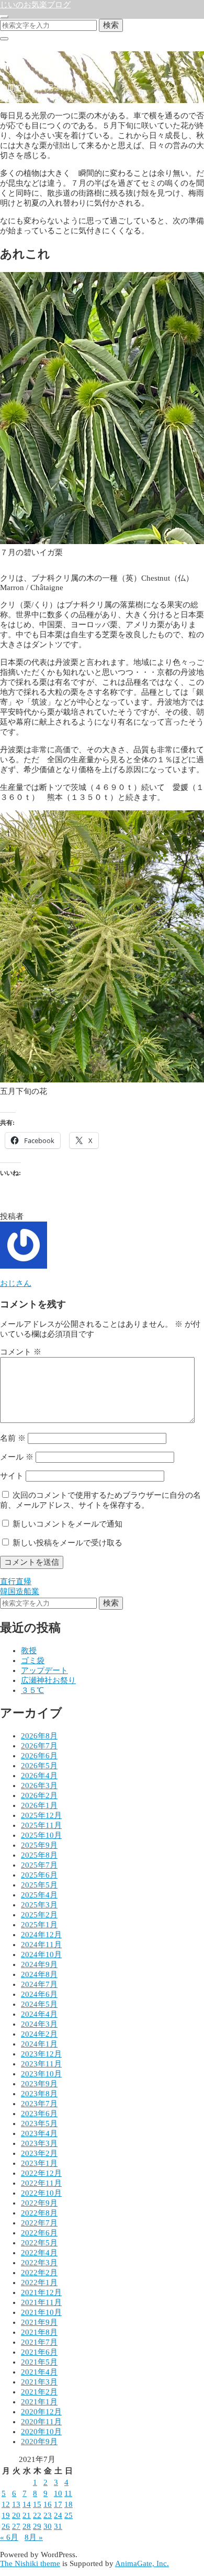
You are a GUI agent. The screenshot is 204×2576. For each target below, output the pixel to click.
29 (37, 2526)
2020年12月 (41, 2412)
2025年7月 (39, 1865)
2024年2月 (39, 2034)
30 (48, 2526)
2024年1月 (39, 2044)
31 (58, 2526)
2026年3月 (39, 1786)
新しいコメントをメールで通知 (67, 1524)
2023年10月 (41, 2074)
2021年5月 (39, 2362)
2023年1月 (39, 2163)
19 (6, 2515)
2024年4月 (39, 2014)
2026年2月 (39, 1795)
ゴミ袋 (33, 1660)
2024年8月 (39, 1974)
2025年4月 (39, 1895)
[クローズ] (4, 39)
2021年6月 (39, 2352)
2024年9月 (39, 1964)
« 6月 (9, 2537)
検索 (111, 25)
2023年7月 (39, 2104)
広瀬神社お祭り (48, 1680)
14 (27, 2504)
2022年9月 (39, 2203)
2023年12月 (41, 2054)
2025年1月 (39, 1925)
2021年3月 (39, 2382)
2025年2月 (39, 1915)
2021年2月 (39, 2392)
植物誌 (12, 98)
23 (48, 2515)
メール (17, 1457)
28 (27, 2526)
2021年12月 (41, 2292)
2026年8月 (39, 1736)
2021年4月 (39, 2372)
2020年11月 (41, 2422)
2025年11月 (41, 1825)
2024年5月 (39, 2004)
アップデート (44, 1670)
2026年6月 (39, 1756)
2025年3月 (39, 1905)
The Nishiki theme (30, 2563)
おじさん (16, 1283)
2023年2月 (39, 2153)
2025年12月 (41, 1815)
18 (69, 2504)
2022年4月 (39, 2253)
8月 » (34, 2537)
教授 (29, 1651)
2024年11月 (41, 1945)
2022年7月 (39, 2223)
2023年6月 (39, 2114)
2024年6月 (39, 1994)
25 (69, 2515)
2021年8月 (39, 2332)
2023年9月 (39, 2084)
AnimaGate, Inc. (142, 2563)
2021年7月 (39, 2342)
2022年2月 (39, 2273)
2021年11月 (41, 2302)
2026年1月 (39, 1805)
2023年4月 (39, 2133)
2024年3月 (39, 2024)
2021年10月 (41, 2312)
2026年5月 (39, 1766)
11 (68, 2493)
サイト (12, 1476)
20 (16, 2515)
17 (58, 2504)
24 (58, 2515)
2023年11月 (41, 2064)
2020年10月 (41, 2432)
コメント (21, 1352)
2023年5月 (39, 2123)
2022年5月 (39, 2243)
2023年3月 (39, 2143)
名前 (13, 1438)
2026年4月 (39, 1776)
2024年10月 (41, 1954)
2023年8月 (39, 2094)
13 (16, 2504)
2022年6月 (39, 2233)
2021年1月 (39, 2402)
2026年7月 (39, 1746)
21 (27, 2515)
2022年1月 (39, 2283)
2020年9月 (39, 2442)
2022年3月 (39, 2263)
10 (58, 2493)
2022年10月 (41, 2193)
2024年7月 (39, 1984)
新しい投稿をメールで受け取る (67, 1543)
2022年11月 (41, 2183)
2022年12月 (41, 2173)
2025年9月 (39, 1845)
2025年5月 (39, 1885)
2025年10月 (41, 1835)
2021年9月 (39, 2322)
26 (6, 2526)
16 (48, 2504)
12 (6, 2504)
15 (37, 2504)
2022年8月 (39, 2213)
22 (37, 2515)
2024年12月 (41, 1935)
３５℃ (32, 1690)
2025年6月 (39, 1875)
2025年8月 (39, 1855)
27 (16, 2526)
